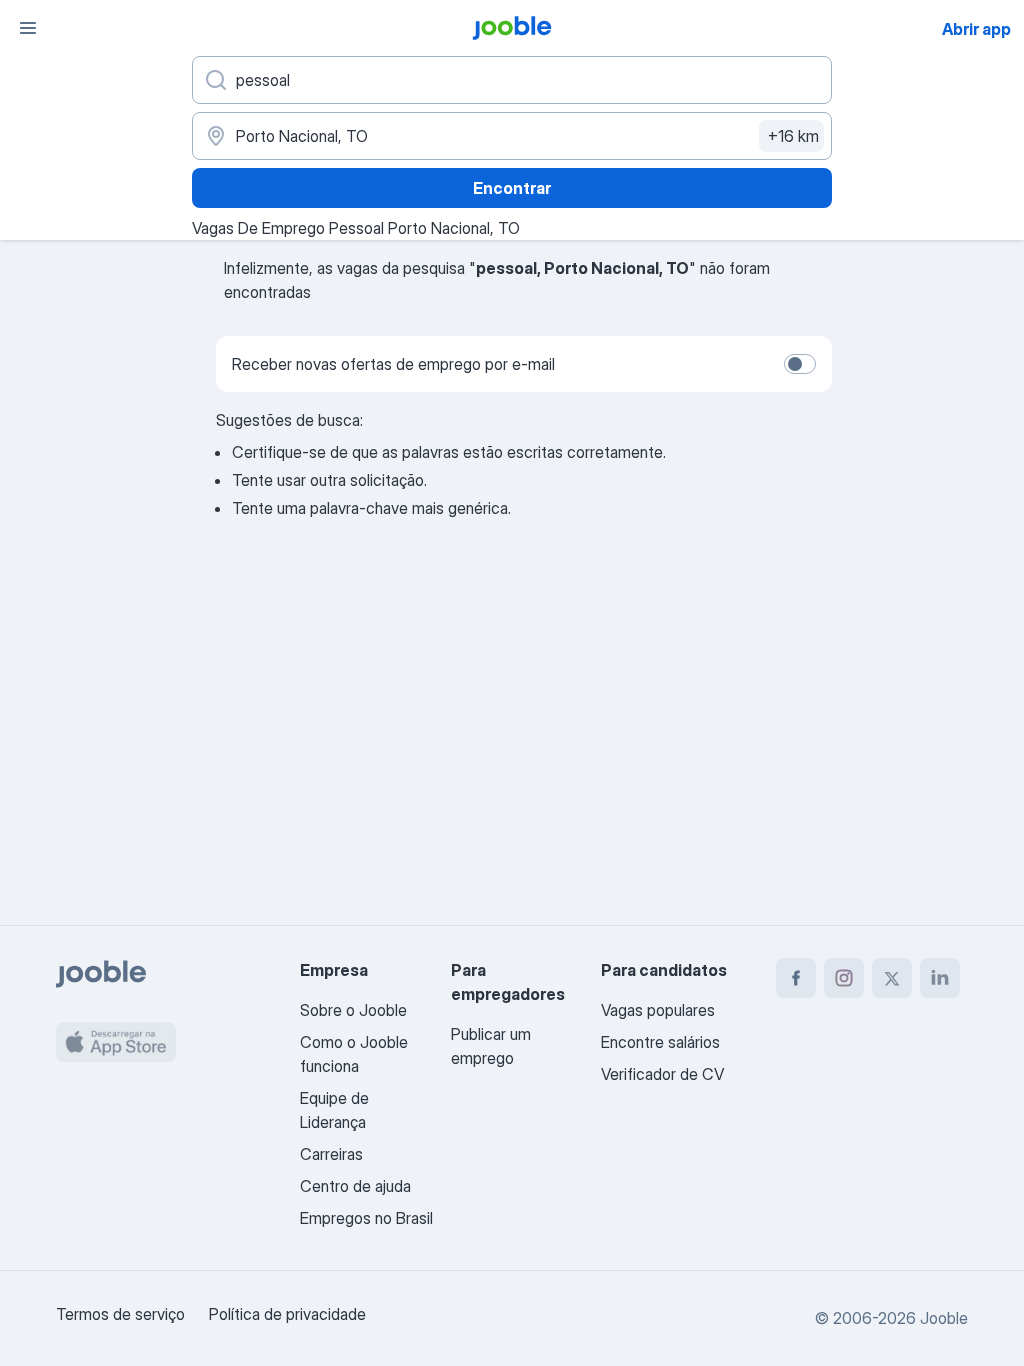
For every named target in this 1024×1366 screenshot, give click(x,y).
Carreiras (331, 1154)
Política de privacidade (287, 1314)
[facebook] (796, 978)
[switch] (800, 364)
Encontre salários (660, 1042)
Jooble (944, 1318)
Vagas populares (658, 1010)
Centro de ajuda (355, 1186)
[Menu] (28, 28)
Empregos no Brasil (366, 1218)
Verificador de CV (662, 1074)
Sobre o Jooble (353, 1010)
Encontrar (512, 188)
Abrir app (976, 29)
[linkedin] (940, 978)
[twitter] (892, 978)
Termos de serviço (120, 1314)
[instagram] (844, 978)
